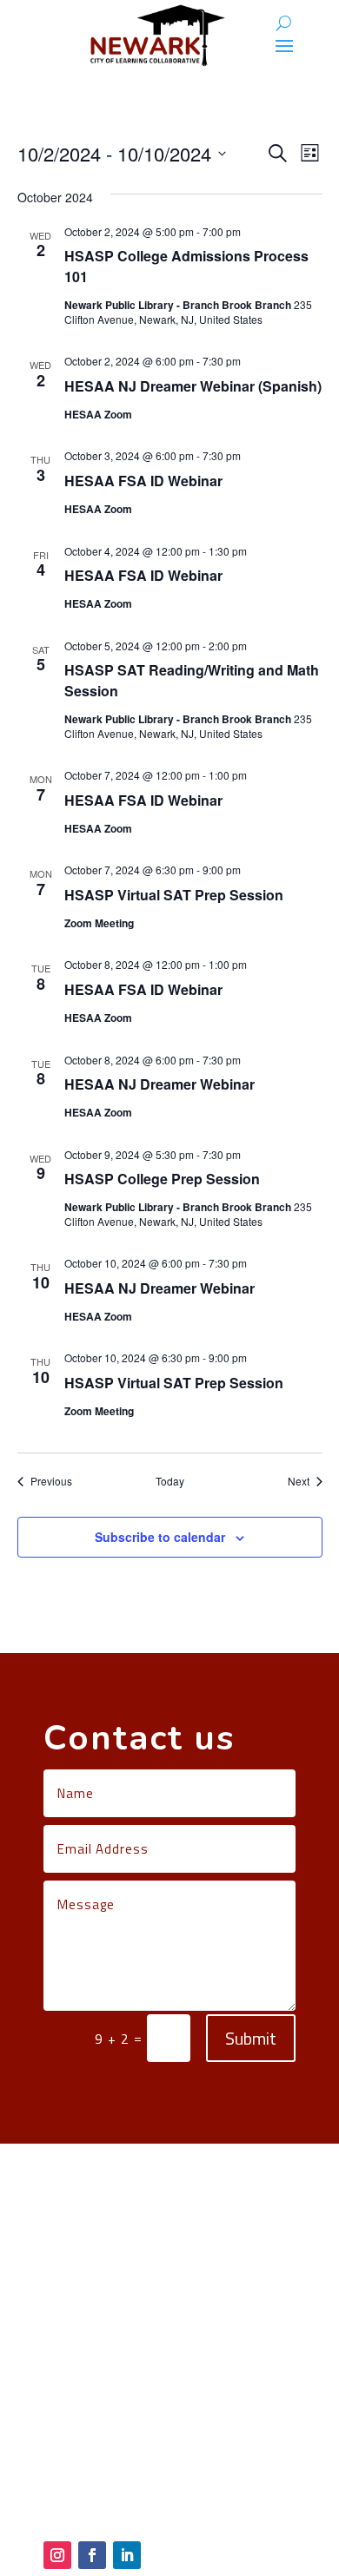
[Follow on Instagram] (57, 2555)
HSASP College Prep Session (162, 1179)
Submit (251, 2038)
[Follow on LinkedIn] (127, 2555)
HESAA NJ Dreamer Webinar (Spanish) (193, 386)
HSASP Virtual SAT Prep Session (174, 895)
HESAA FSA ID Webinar (143, 481)
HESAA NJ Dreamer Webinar (160, 1084)
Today (170, 1481)
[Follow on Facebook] (92, 2555)
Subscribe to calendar (160, 1537)
